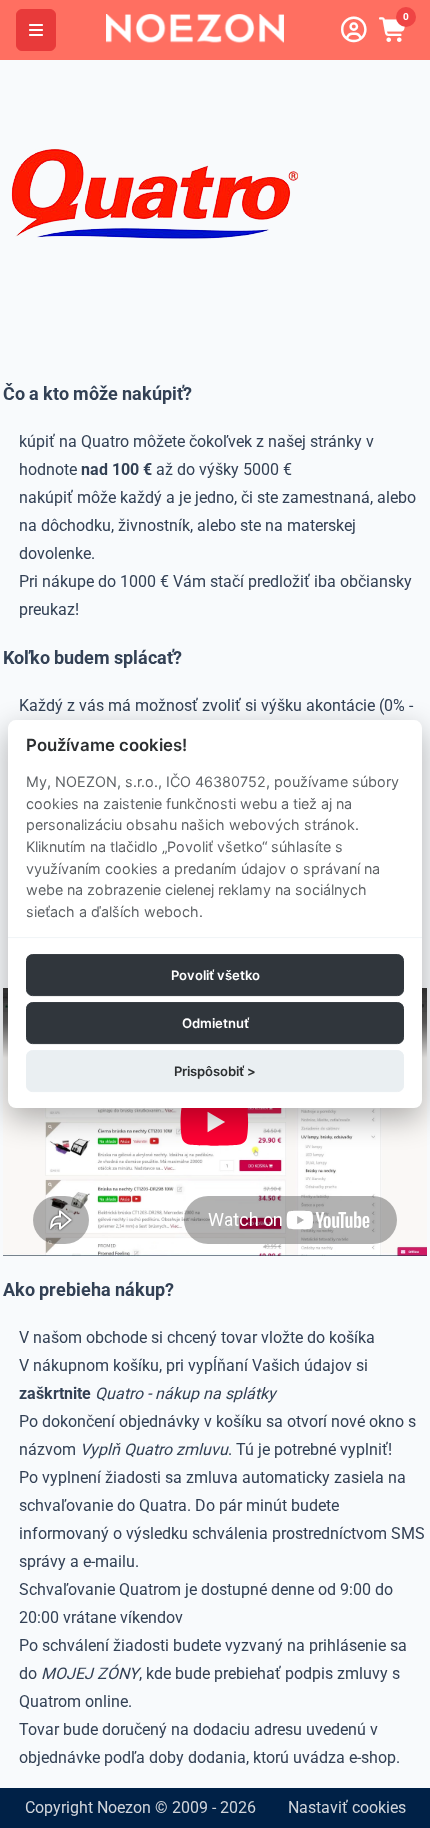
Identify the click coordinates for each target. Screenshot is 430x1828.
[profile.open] (354, 30)
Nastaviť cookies (347, 1807)
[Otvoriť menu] (36, 30)
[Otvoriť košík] (394, 30)
